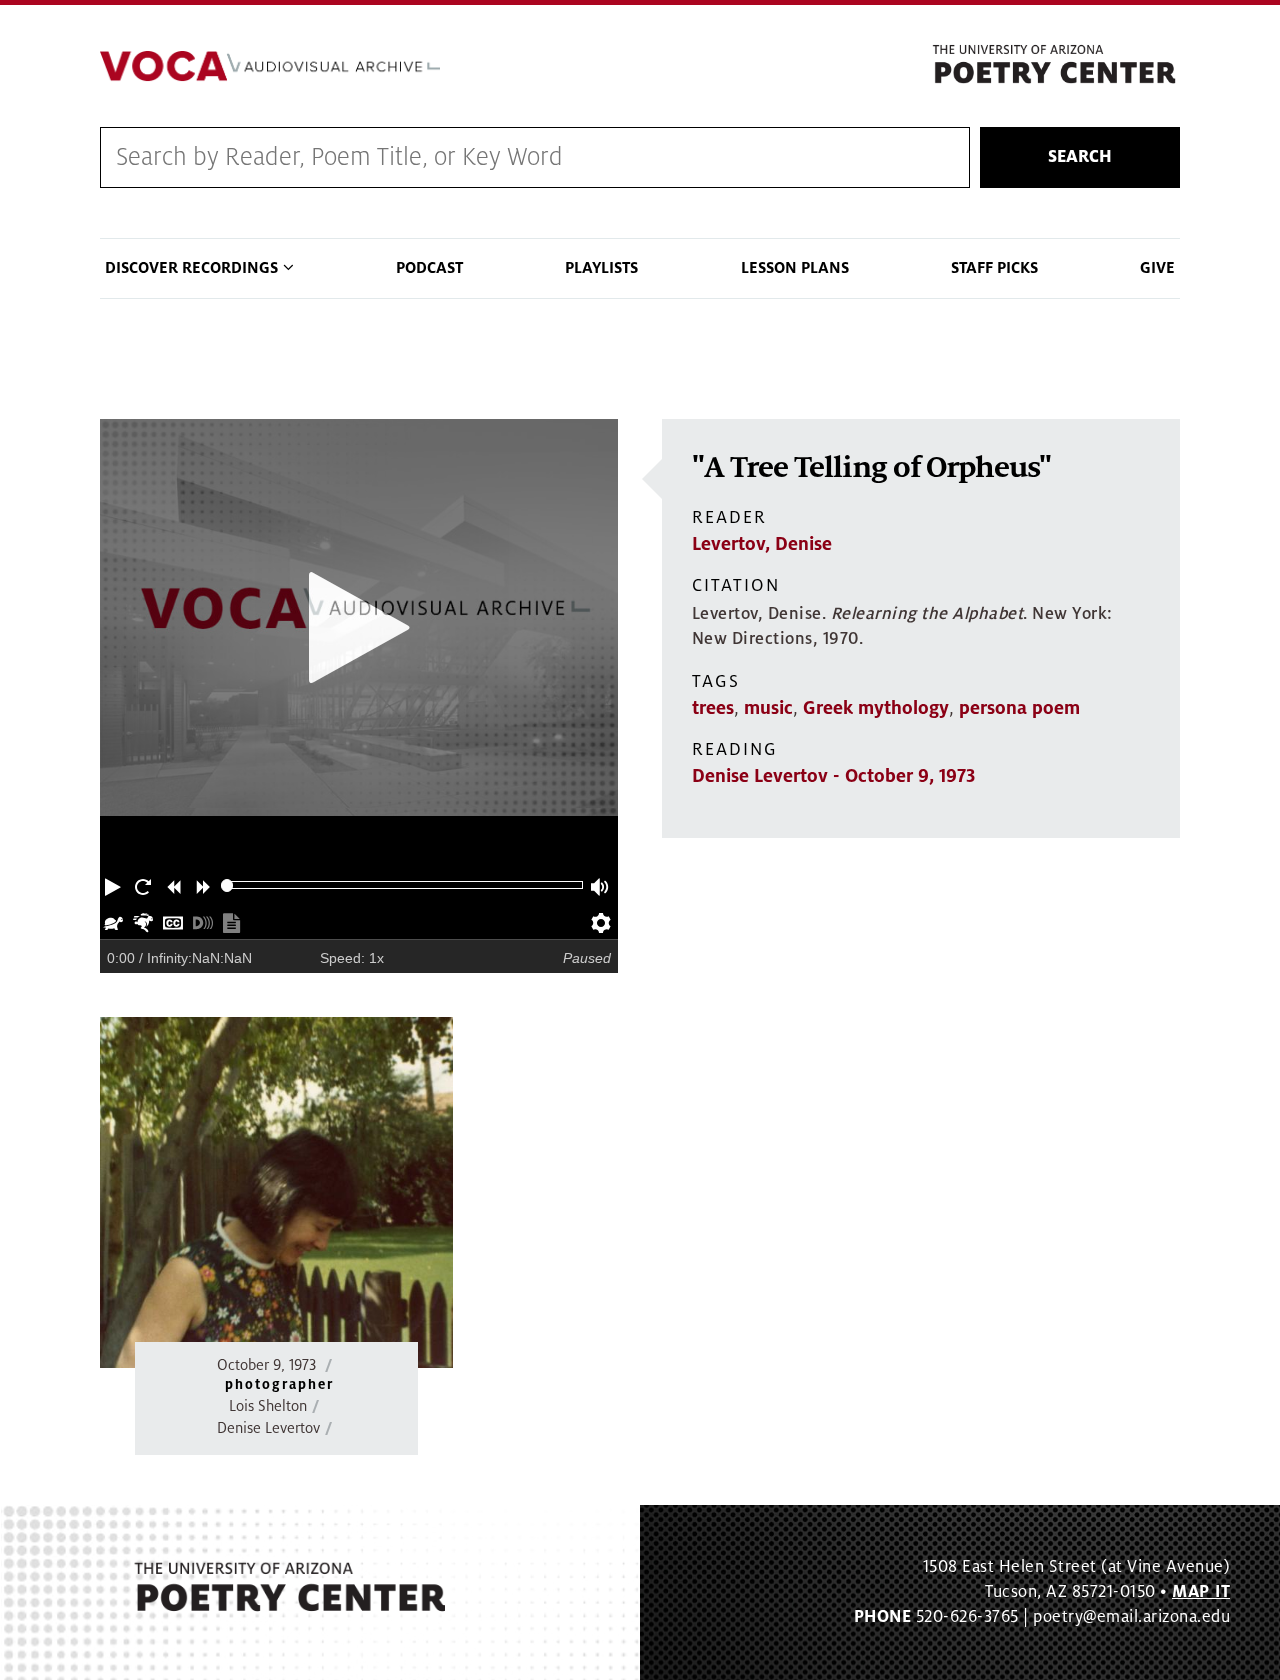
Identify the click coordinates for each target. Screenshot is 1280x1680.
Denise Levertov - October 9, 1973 (833, 776)
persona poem (1019, 708)
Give (1157, 268)
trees (713, 708)
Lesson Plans (795, 268)
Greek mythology (876, 708)
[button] (115, 885)
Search (1080, 157)
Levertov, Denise (762, 544)
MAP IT (1201, 1592)
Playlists (601, 268)
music (768, 708)
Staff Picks (994, 268)
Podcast (429, 268)
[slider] (227, 885)
